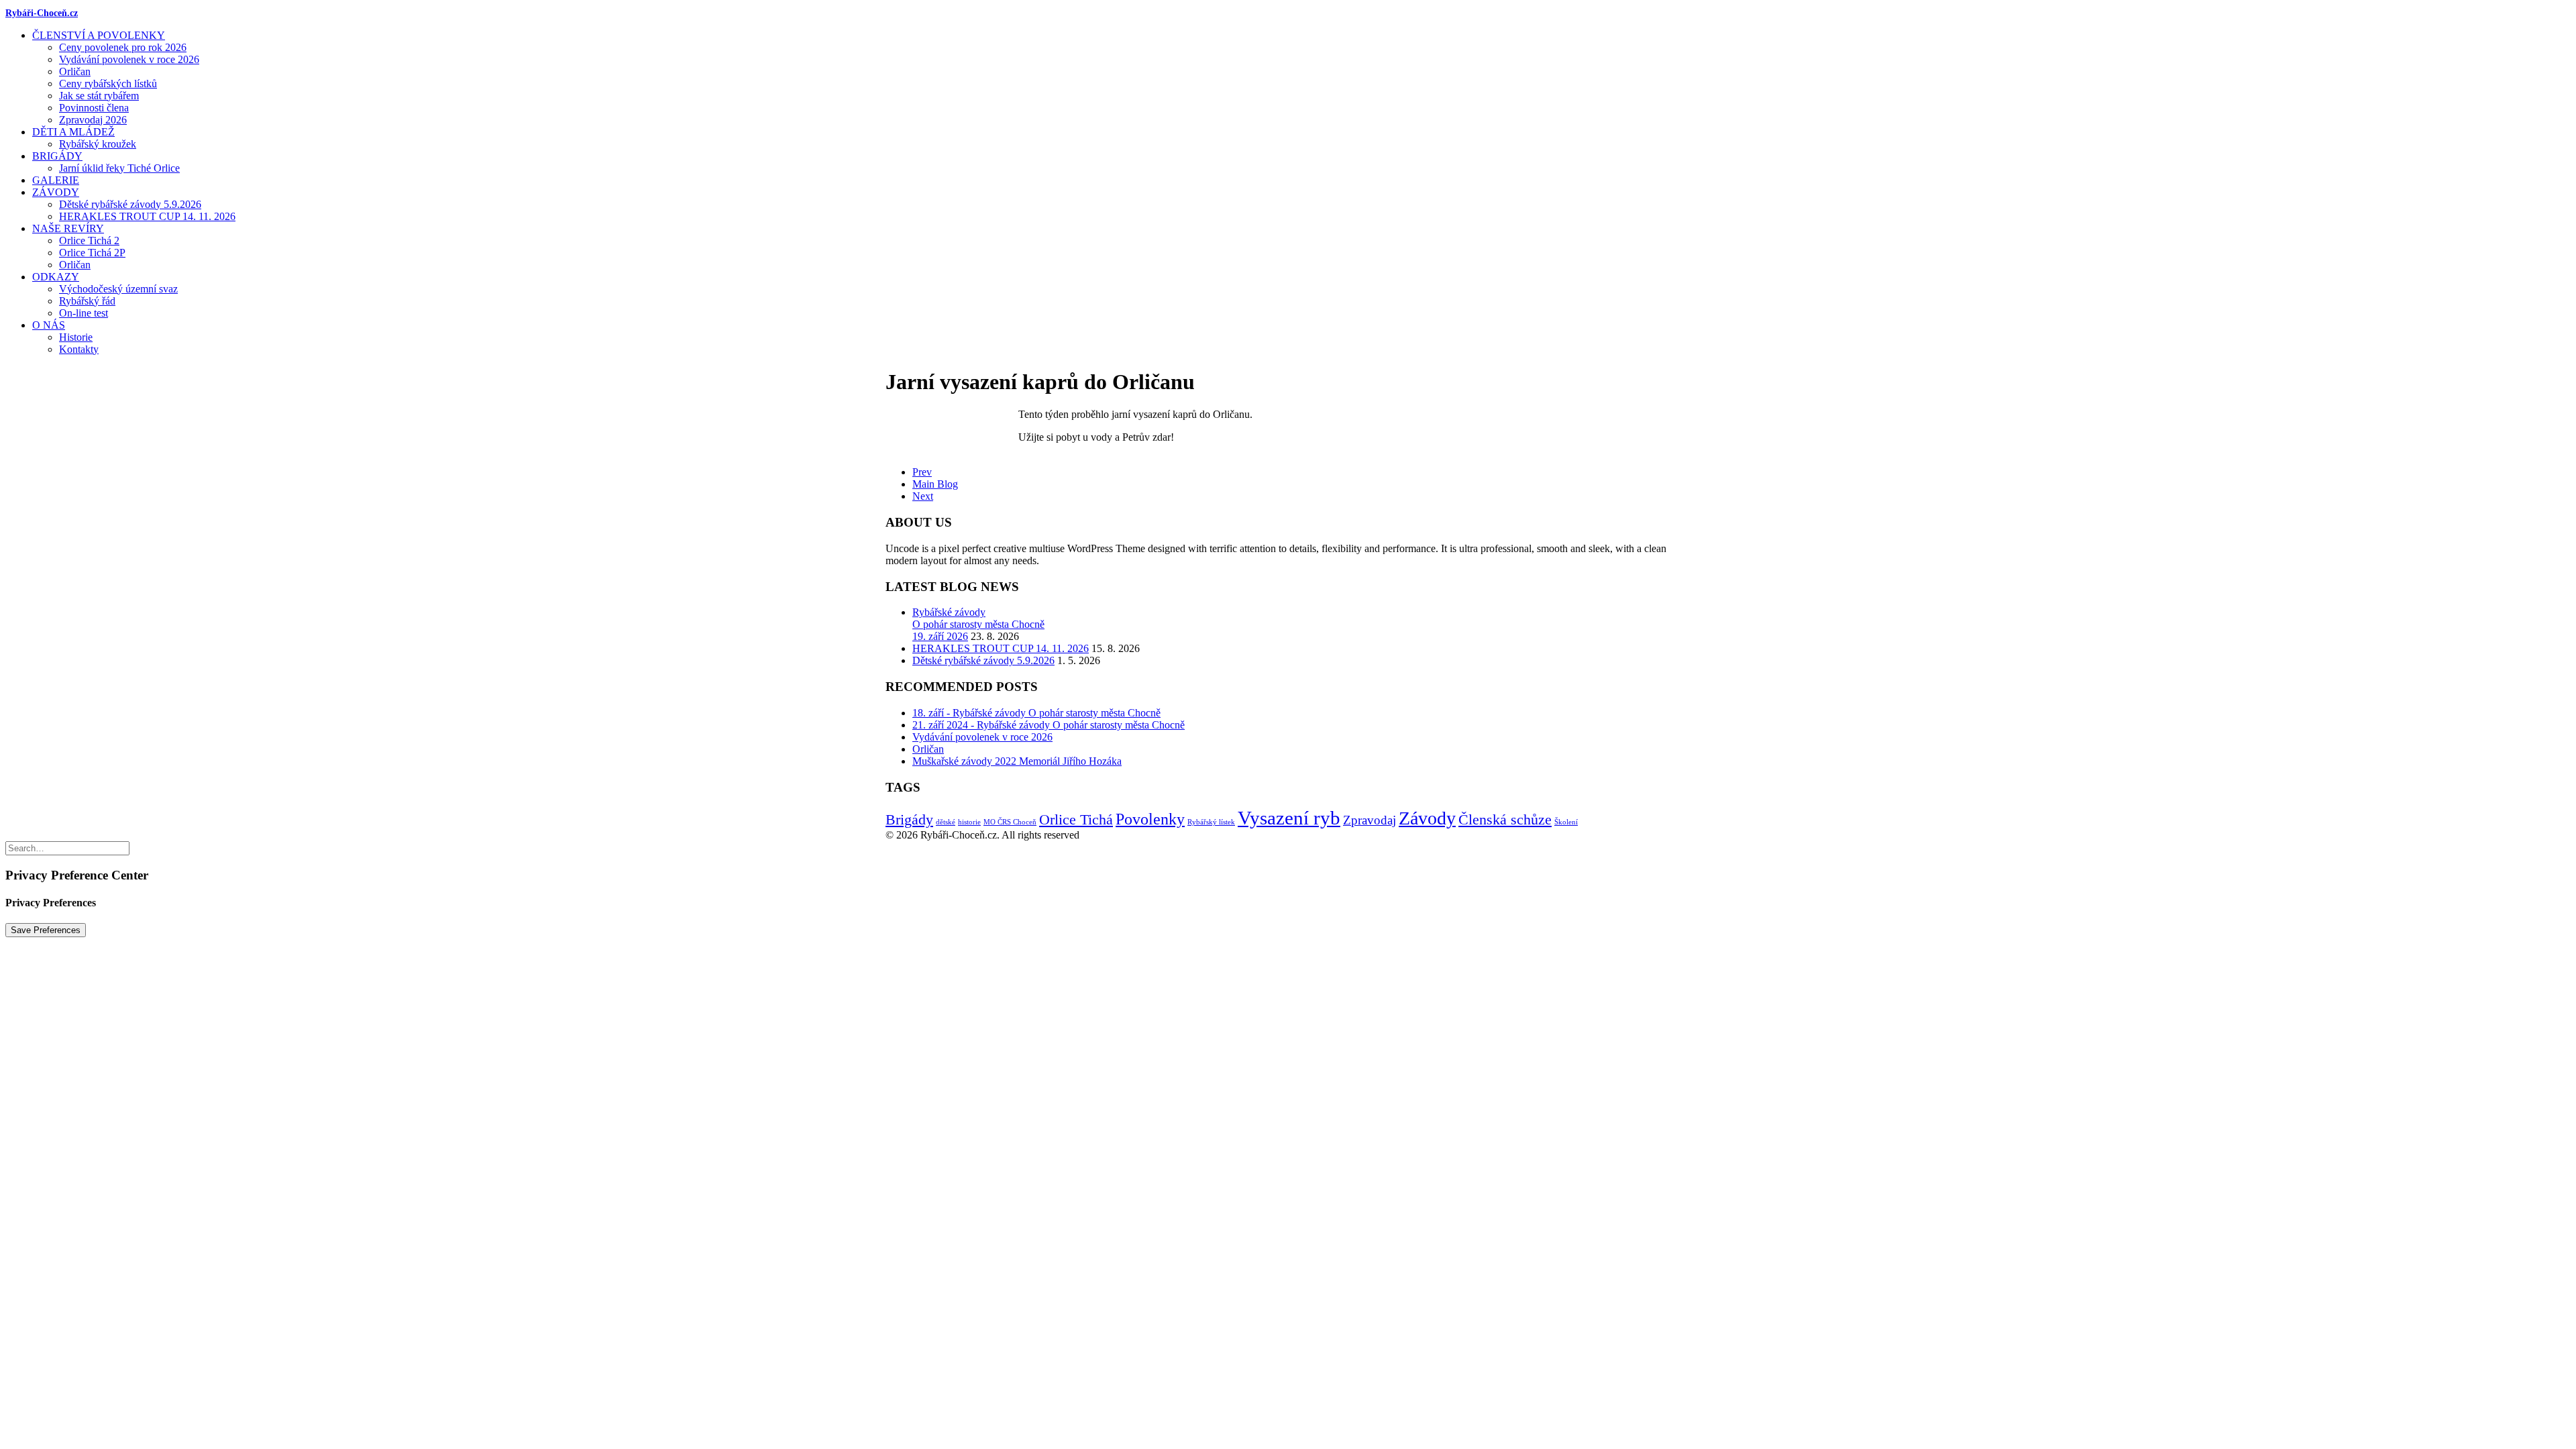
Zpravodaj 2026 (93, 120)
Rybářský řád (87, 301)
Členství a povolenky (99, 35)
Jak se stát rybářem (99, 96)
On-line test (84, 313)
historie (969, 822)
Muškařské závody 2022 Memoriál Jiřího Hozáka (1017, 761)
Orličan (75, 71)
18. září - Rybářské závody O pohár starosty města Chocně (1036, 713)
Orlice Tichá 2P (92, 253)
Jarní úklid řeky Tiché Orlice (119, 168)
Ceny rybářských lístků (108, 84)
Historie (76, 337)
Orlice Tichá (1076, 819)
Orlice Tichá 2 (89, 240)
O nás (49, 325)
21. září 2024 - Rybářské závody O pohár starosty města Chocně (1049, 725)
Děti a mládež (73, 132)
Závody (56, 192)
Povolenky (1150, 819)
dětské (946, 822)
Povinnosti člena (94, 108)
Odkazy (56, 277)
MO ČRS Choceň (1010, 822)
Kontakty (79, 349)
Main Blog (935, 484)
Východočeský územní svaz (118, 289)
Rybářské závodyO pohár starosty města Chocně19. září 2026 (978, 624)
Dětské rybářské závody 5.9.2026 (130, 204)
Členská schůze (1505, 819)
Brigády (57, 156)
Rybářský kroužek (98, 144)
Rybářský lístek (1211, 822)
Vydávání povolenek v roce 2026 (129, 59)
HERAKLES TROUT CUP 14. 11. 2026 (147, 216)
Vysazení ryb (1289, 818)
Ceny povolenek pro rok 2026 (123, 47)
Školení (1566, 822)
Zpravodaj (1370, 820)
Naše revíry (68, 228)
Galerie (56, 180)
